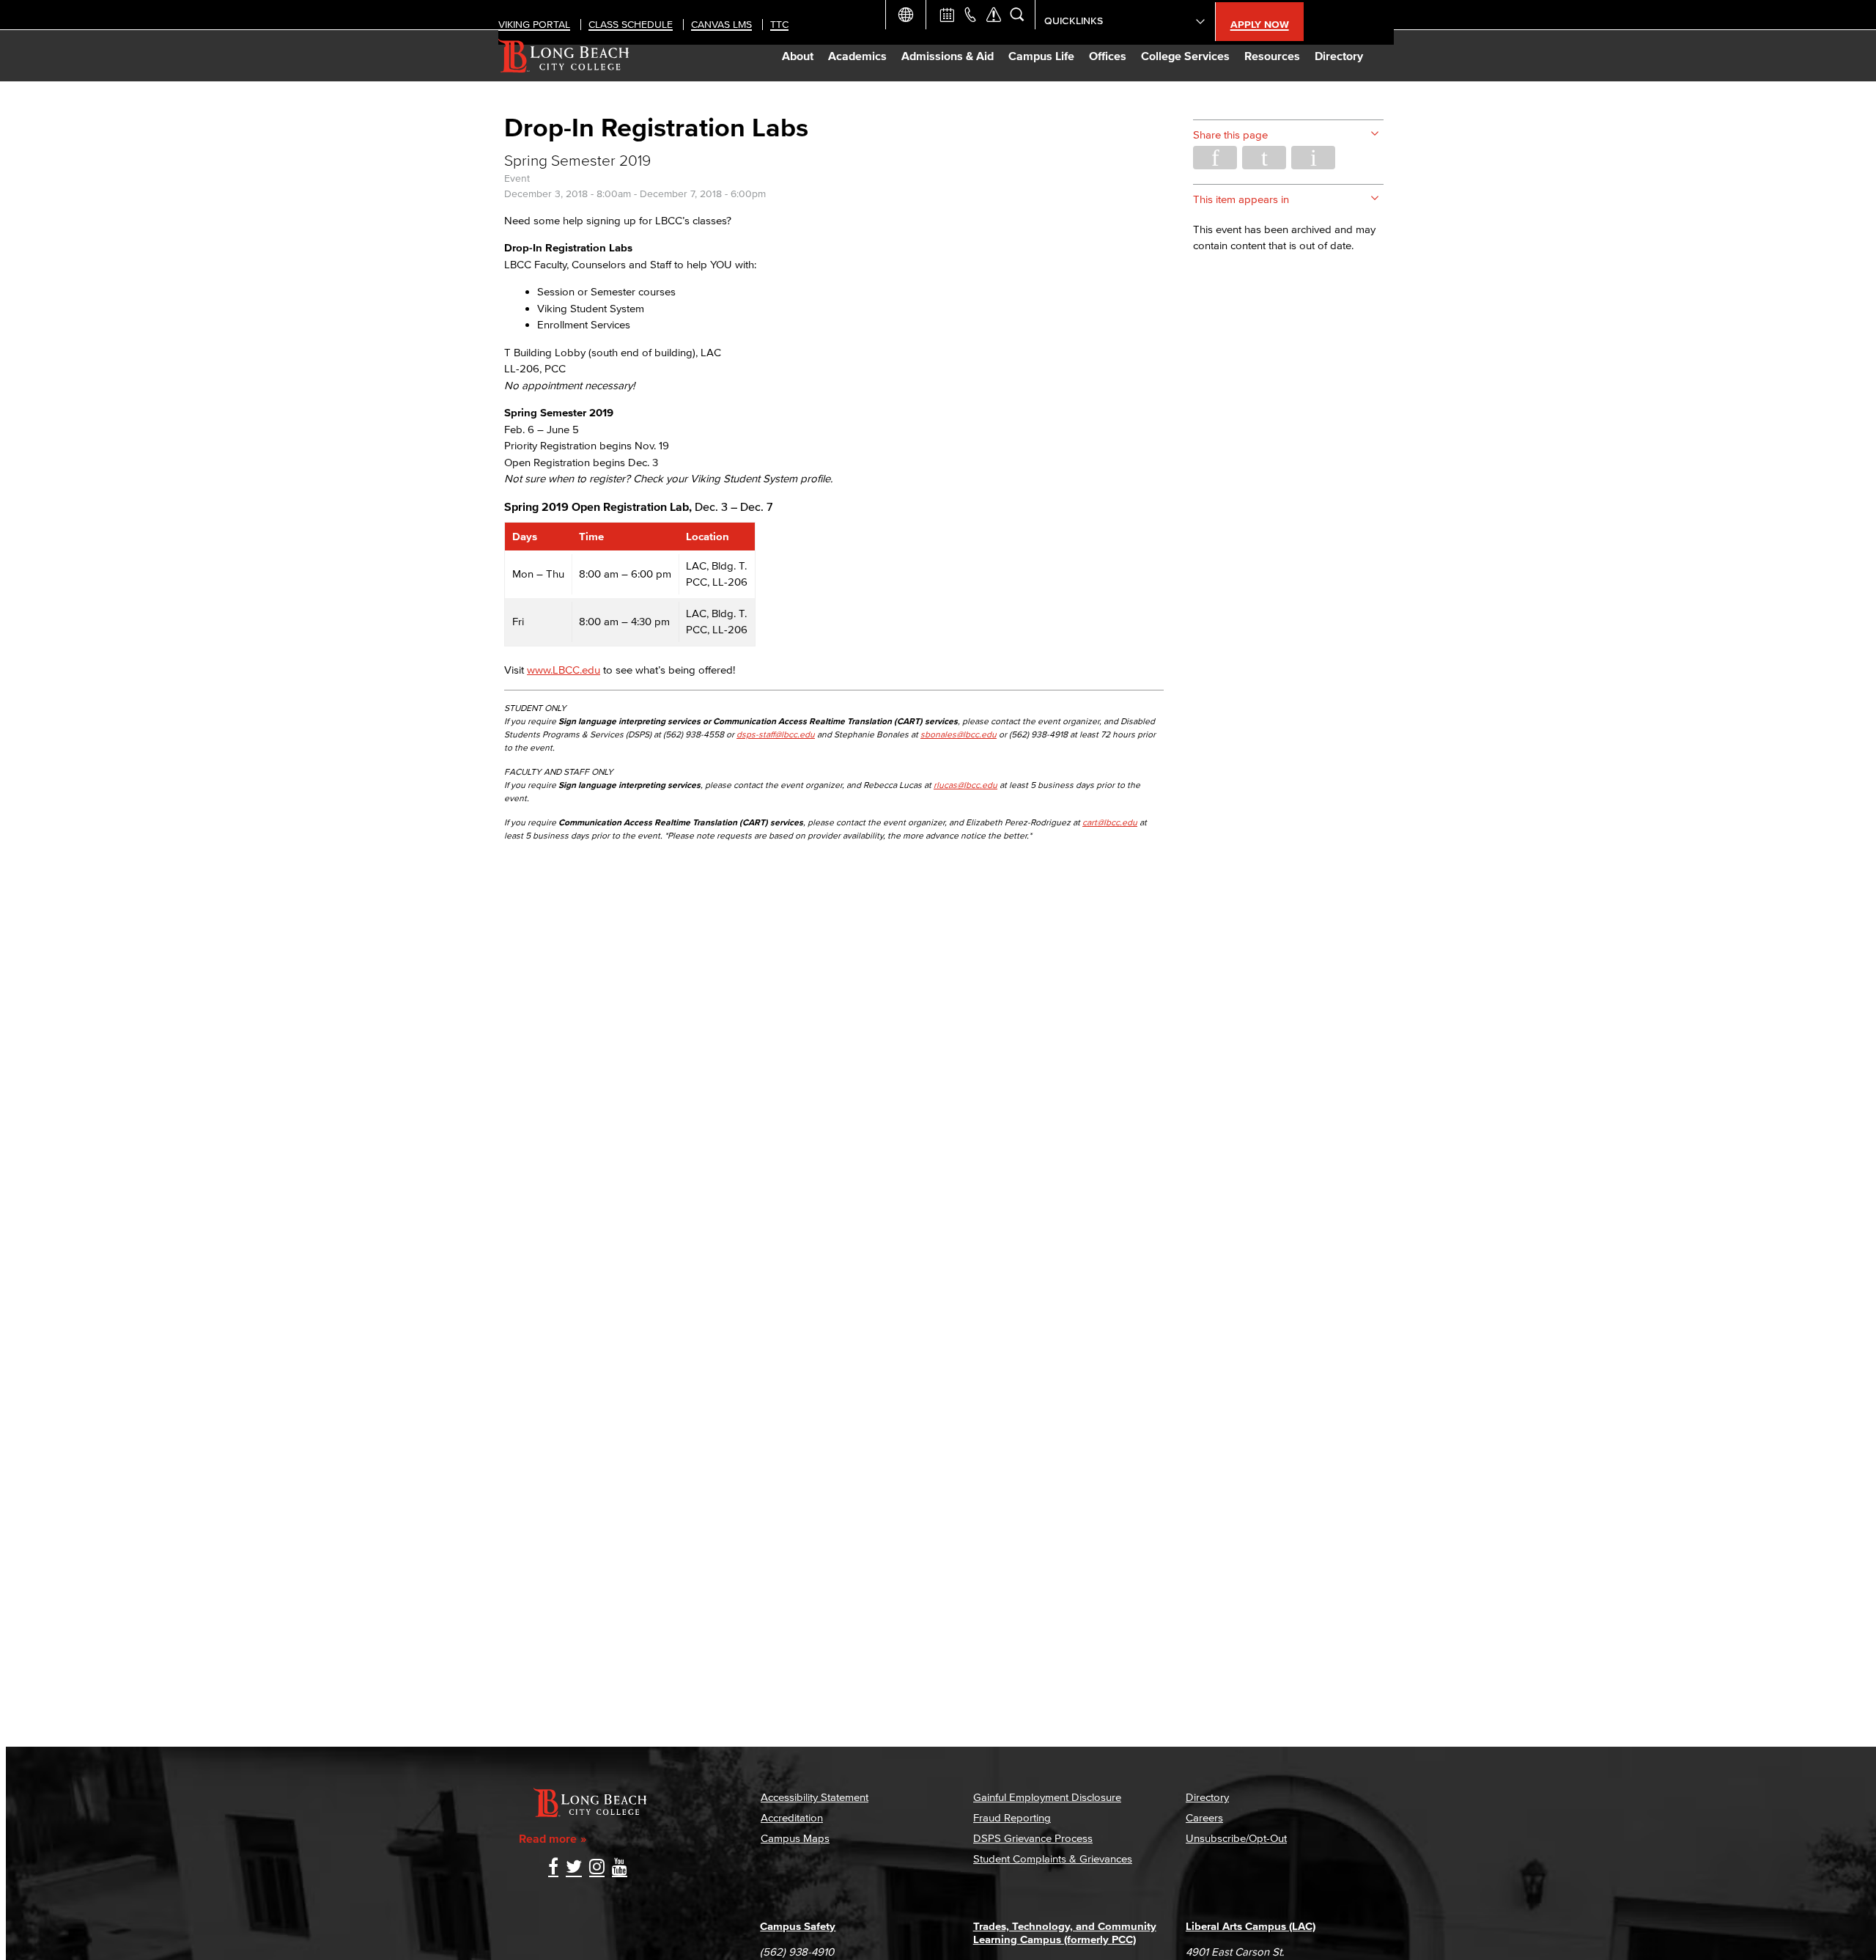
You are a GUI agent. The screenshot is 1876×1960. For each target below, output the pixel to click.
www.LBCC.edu (564, 670)
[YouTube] (620, 1868)
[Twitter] (574, 1868)
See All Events (947, 15)
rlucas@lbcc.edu (965, 785)
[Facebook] (553, 1868)
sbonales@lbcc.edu (959, 734)
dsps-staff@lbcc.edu (776, 734)
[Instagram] (597, 1868)
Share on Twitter (1264, 158)
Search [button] (1017, 15)
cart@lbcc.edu (1110, 822)
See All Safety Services (994, 15)
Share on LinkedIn (1313, 158)
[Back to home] (564, 56)
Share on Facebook (1215, 158)
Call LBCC (970, 15)
